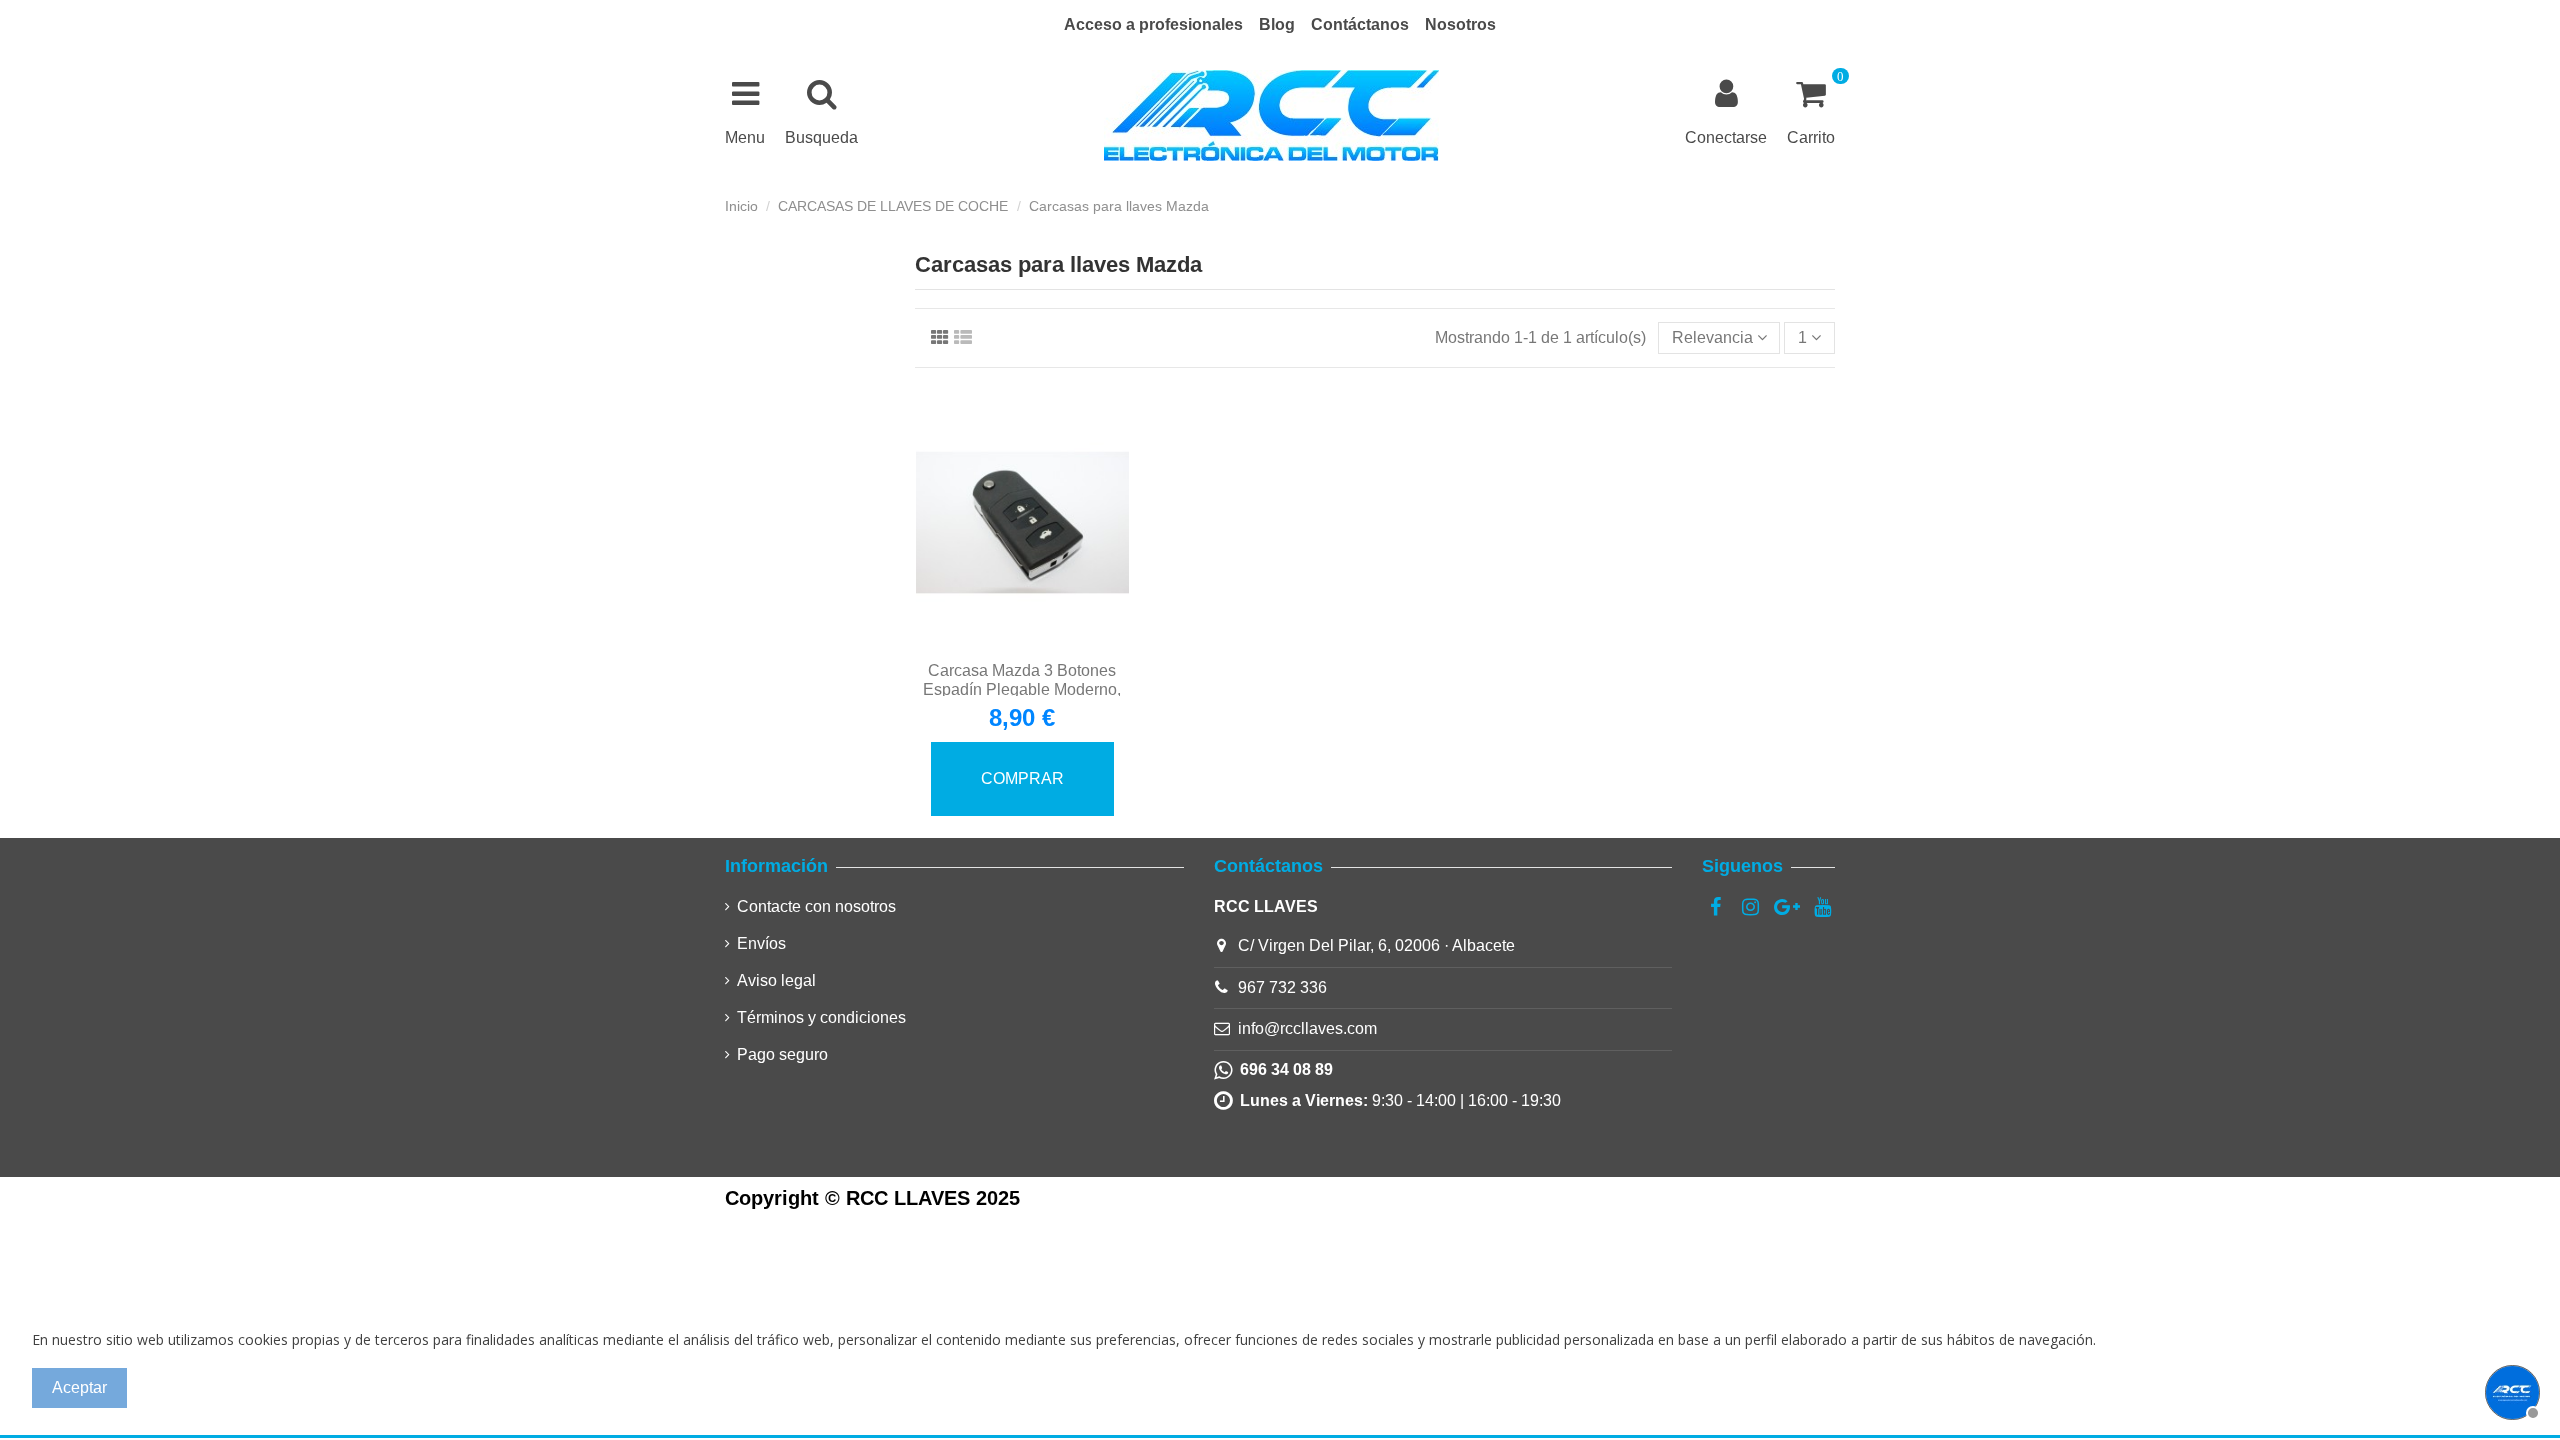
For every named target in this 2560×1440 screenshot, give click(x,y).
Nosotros (1460, 24)
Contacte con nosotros (816, 906)
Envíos (761, 943)
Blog (1277, 24)
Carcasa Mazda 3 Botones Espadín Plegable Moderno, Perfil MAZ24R (1022, 689)
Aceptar (79, 1387)
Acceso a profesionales (1153, 24)
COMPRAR (1022, 778)
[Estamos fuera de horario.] (2510, 1390)
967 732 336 (1282, 987)
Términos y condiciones (821, 1017)
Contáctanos (1360, 24)
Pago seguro (782, 1054)
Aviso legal (776, 980)
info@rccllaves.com (1307, 1028)
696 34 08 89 (1282, 1069)
